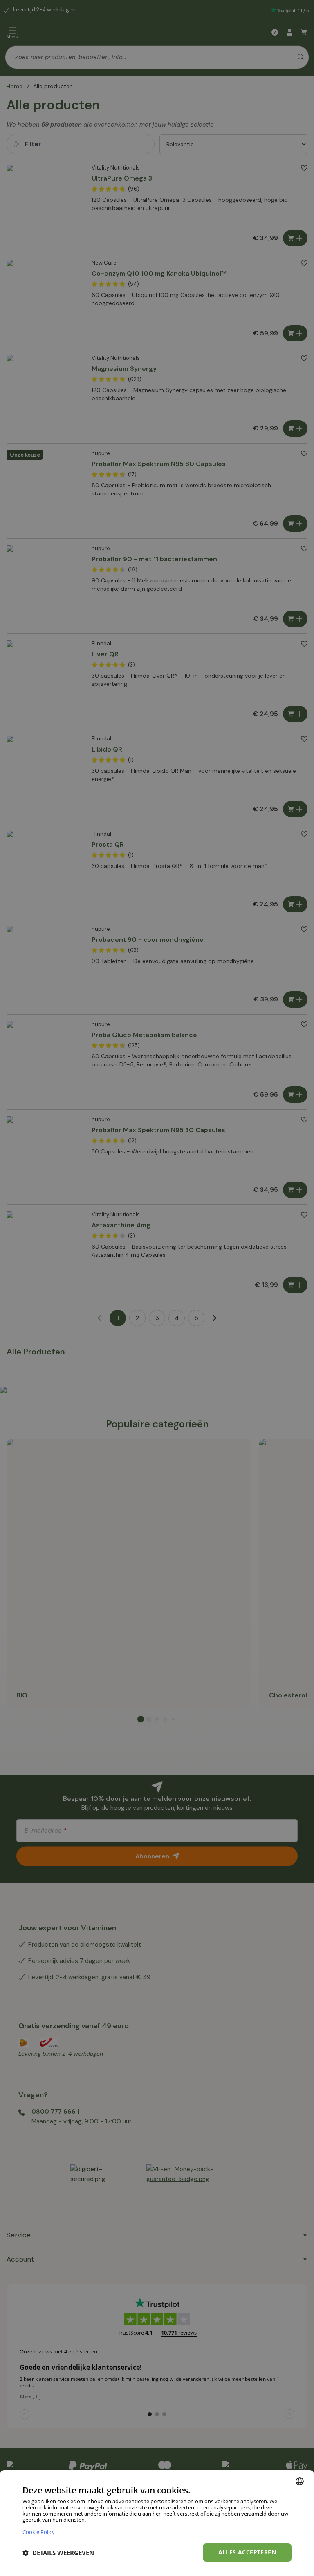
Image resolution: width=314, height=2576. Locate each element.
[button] (58, 2553)
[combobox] (300, 2481)
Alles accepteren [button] (247, 2552)
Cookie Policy (39, 2532)
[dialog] (157, 2523)
